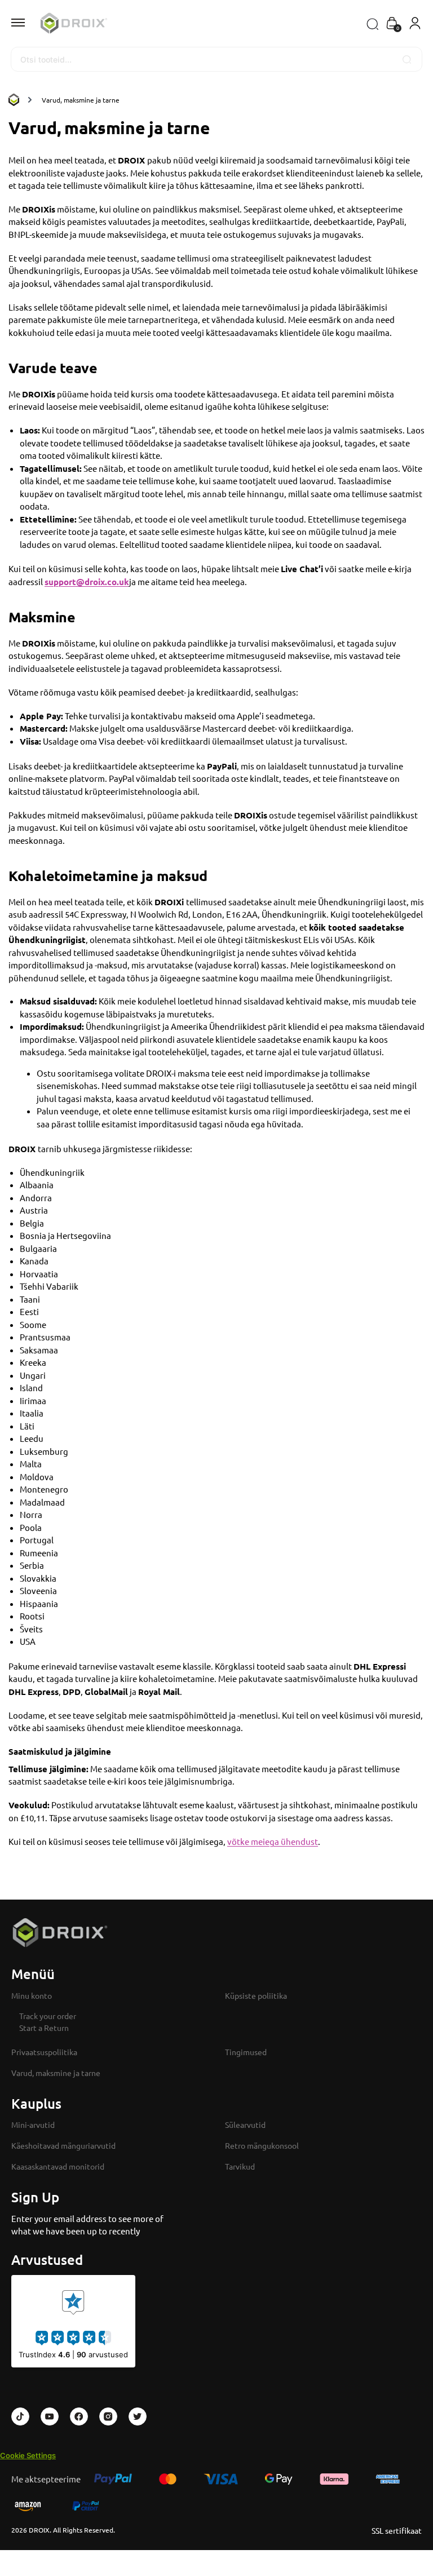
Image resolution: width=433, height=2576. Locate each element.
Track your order (48, 2016)
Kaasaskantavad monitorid (58, 2166)
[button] (392, 24)
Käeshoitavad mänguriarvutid (63, 2145)
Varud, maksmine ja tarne (56, 2073)
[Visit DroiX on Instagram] (108, 2416)
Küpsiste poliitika (256, 1995)
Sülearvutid (245, 2124)
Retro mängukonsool (262, 2145)
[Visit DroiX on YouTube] (50, 2416)
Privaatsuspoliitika (44, 2052)
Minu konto (32, 1995)
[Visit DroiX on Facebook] (79, 2416)
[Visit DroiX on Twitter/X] (138, 2416)
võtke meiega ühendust (273, 1841)
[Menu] (28, 23)
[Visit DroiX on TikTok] (20, 2416)
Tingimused (246, 2052)
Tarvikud (240, 2166)
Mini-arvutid (33, 2124)
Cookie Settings (28, 2455)
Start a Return (44, 2028)
